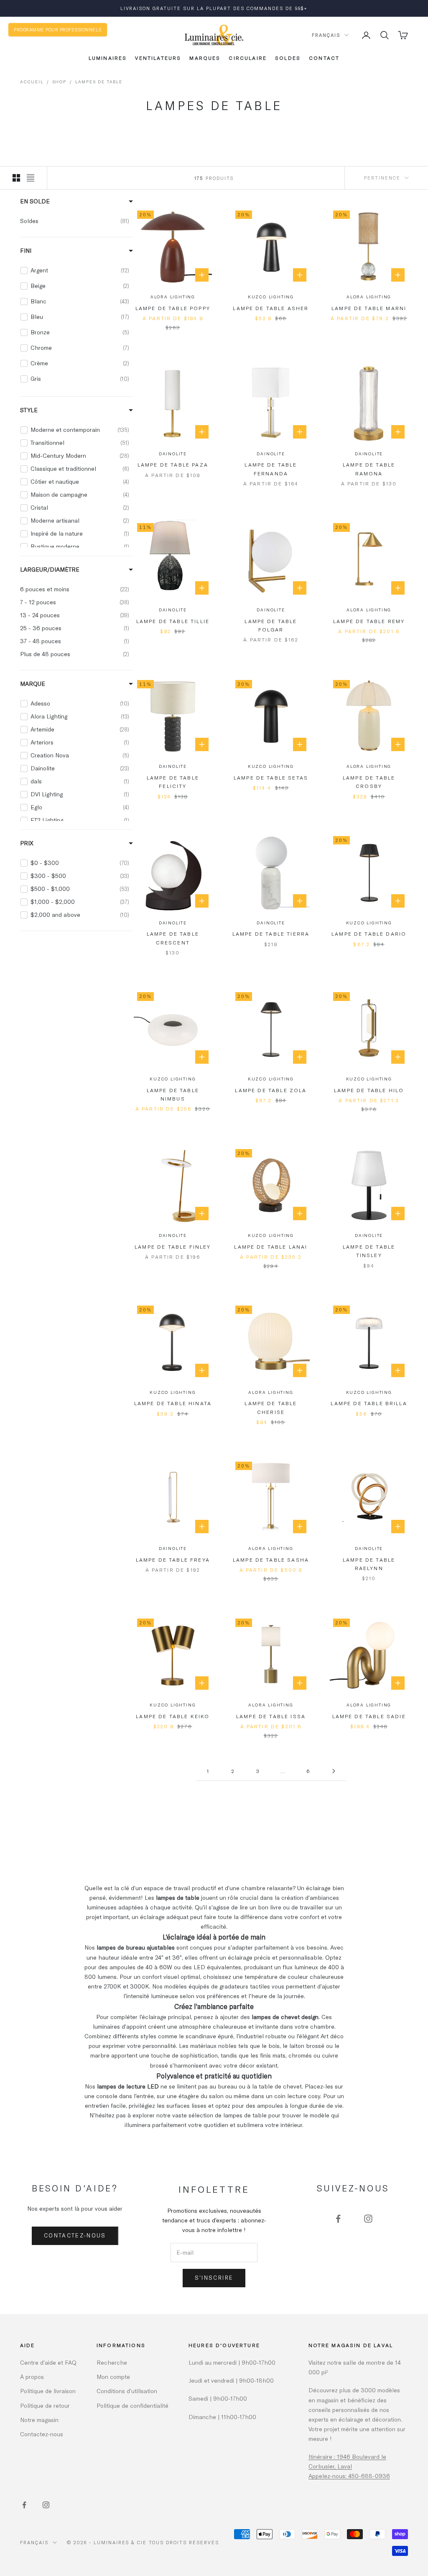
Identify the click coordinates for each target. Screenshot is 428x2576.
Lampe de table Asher (271, 308)
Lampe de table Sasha (271, 1560)
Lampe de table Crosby (369, 782)
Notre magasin (39, 2420)
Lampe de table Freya (173, 1560)
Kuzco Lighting (271, 297)
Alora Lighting (173, 297)
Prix (27, 843)
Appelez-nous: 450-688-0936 (349, 2476)
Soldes (288, 58)
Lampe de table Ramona (369, 469)
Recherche (112, 2362)
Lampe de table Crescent (173, 938)
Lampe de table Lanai (271, 1247)
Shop (59, 82)
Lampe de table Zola (271, 1090)
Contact (324, 58)
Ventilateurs (158, 58)
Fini (26, 250)
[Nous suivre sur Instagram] (368, 2219)
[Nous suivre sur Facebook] (338, 2219)
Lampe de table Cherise (271, 1407)
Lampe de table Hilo (369, 1090)
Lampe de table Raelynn (369, 1564)
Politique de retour (45, 2405)
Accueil (32, 82)
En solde (35, 201)
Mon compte (113, 2377)
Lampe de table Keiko (173, 1716)
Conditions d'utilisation (127, 2391)
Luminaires (108, 58)
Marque (33, 684)
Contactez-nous (75, 2235)
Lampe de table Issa (271, 1716)
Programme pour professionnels (58, 30)
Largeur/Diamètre (50, 569)
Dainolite (173, 454)
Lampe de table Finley (173, 1247)
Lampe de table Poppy (173, 308)
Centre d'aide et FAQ (48, 2362)
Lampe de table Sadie (369, 1716)
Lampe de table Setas (271, 777)
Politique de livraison (48, 2391)
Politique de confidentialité (132, 2405)
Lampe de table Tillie (173, 621)
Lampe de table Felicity (173, 782)
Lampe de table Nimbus (173, 1094)
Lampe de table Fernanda (271, 469)
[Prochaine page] (334, 1771)
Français (326, 35)
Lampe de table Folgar (271, 625)
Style (29, 410)
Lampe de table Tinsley (369, 1251)
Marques (205, 58)
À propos (32, 2377)
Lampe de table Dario (369, 934)
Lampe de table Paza (173, 464)
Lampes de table (99, 82)
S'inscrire (214, 2278)
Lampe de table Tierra (271, 934)
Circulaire (248, 58)
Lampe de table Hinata (173, 1403)
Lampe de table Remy (369, 621)
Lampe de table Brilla (369, 1403)
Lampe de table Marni (369, 308)
